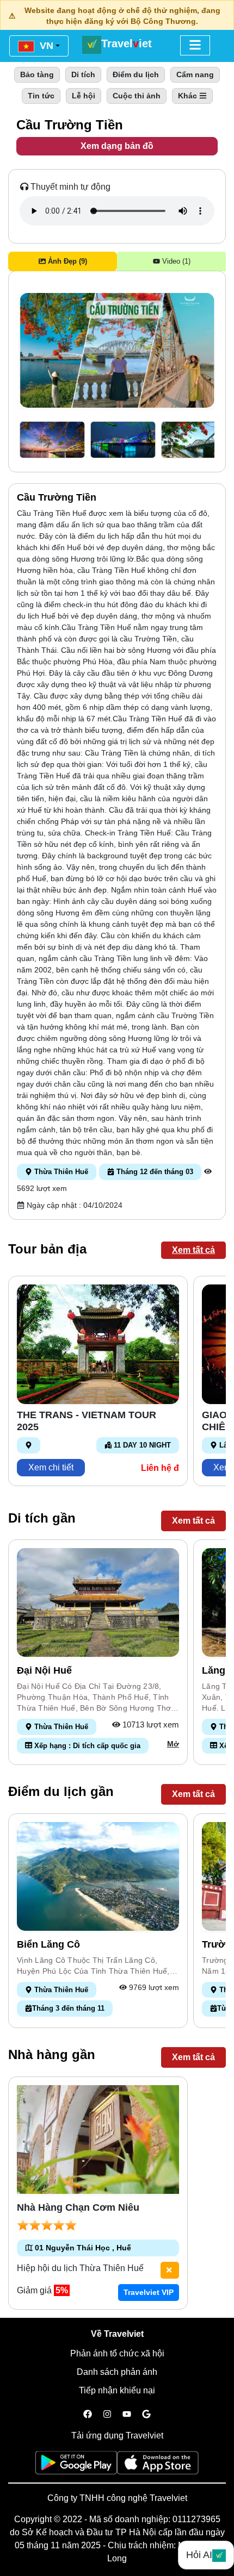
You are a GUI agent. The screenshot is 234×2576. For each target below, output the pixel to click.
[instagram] (107, 2415)
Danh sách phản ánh (117, 2372)
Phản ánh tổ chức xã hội (117, 2353)
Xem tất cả (193, 1250)
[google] (146, 2415)
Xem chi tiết (51, 1467)
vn (45, 46)
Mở (173, 1744)
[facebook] (88, 2415)
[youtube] (127, 2415)
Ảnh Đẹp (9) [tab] (66, 261)
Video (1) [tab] (175, 261)
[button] (52, 440)
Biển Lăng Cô (48, 1944)
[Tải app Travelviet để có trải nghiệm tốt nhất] (76, 2466)
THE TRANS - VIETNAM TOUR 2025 (87, 1421)
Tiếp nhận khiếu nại (117, 2390)
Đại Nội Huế (44, 1670)
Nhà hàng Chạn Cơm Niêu (78, 2207)
